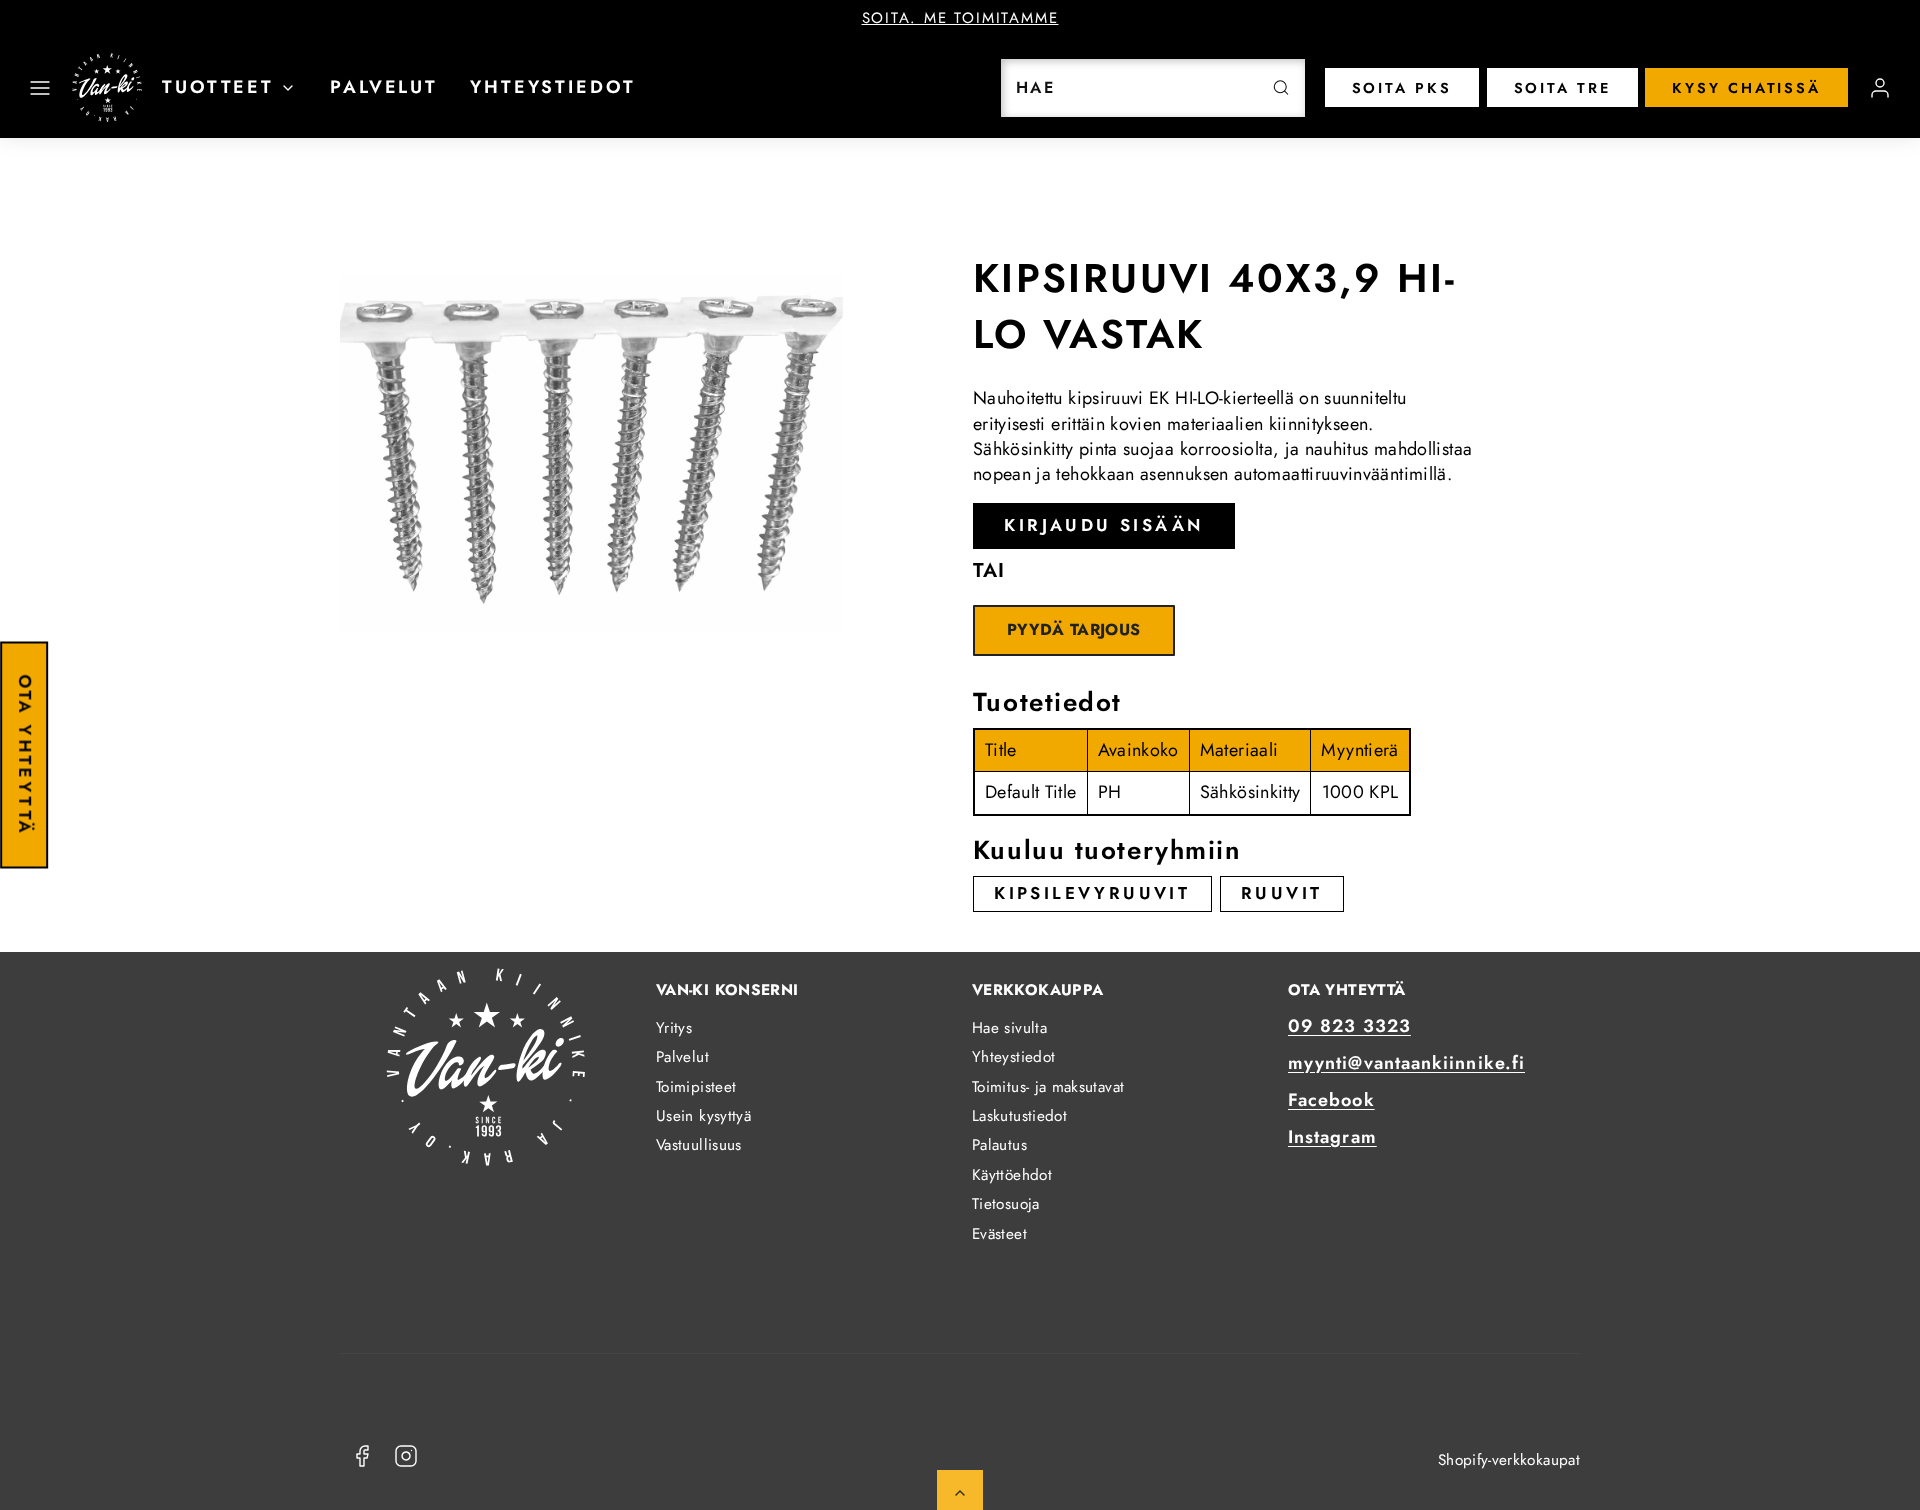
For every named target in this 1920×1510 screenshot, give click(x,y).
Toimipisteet (696, 1087)
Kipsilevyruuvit (1092, 893)
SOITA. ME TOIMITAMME (960, 18)
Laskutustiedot (1019, 1116)
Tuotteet (218, 87)
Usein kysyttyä (703, 1116)
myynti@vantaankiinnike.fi (1406, 1063)
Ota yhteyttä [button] (25, 755)
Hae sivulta (1009, 1028)
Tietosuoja (1006, 1204)
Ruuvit (1281, 893)
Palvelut (384, 87)
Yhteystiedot (553, 87)
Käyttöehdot (1012, 1175)
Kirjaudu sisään (1103, 525)
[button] (40, 88)
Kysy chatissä (1746, 88)
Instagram (1332, 1137)
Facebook (1331, 1100)
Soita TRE (1562, 88)
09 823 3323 (1349, 1026)
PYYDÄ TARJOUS (1074, 629)
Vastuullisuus (699, 1145)
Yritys (674, 1028)
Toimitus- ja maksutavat (1048, 1087)
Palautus (999, 1145)
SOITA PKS (1402, 88)
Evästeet (999, 1234)
